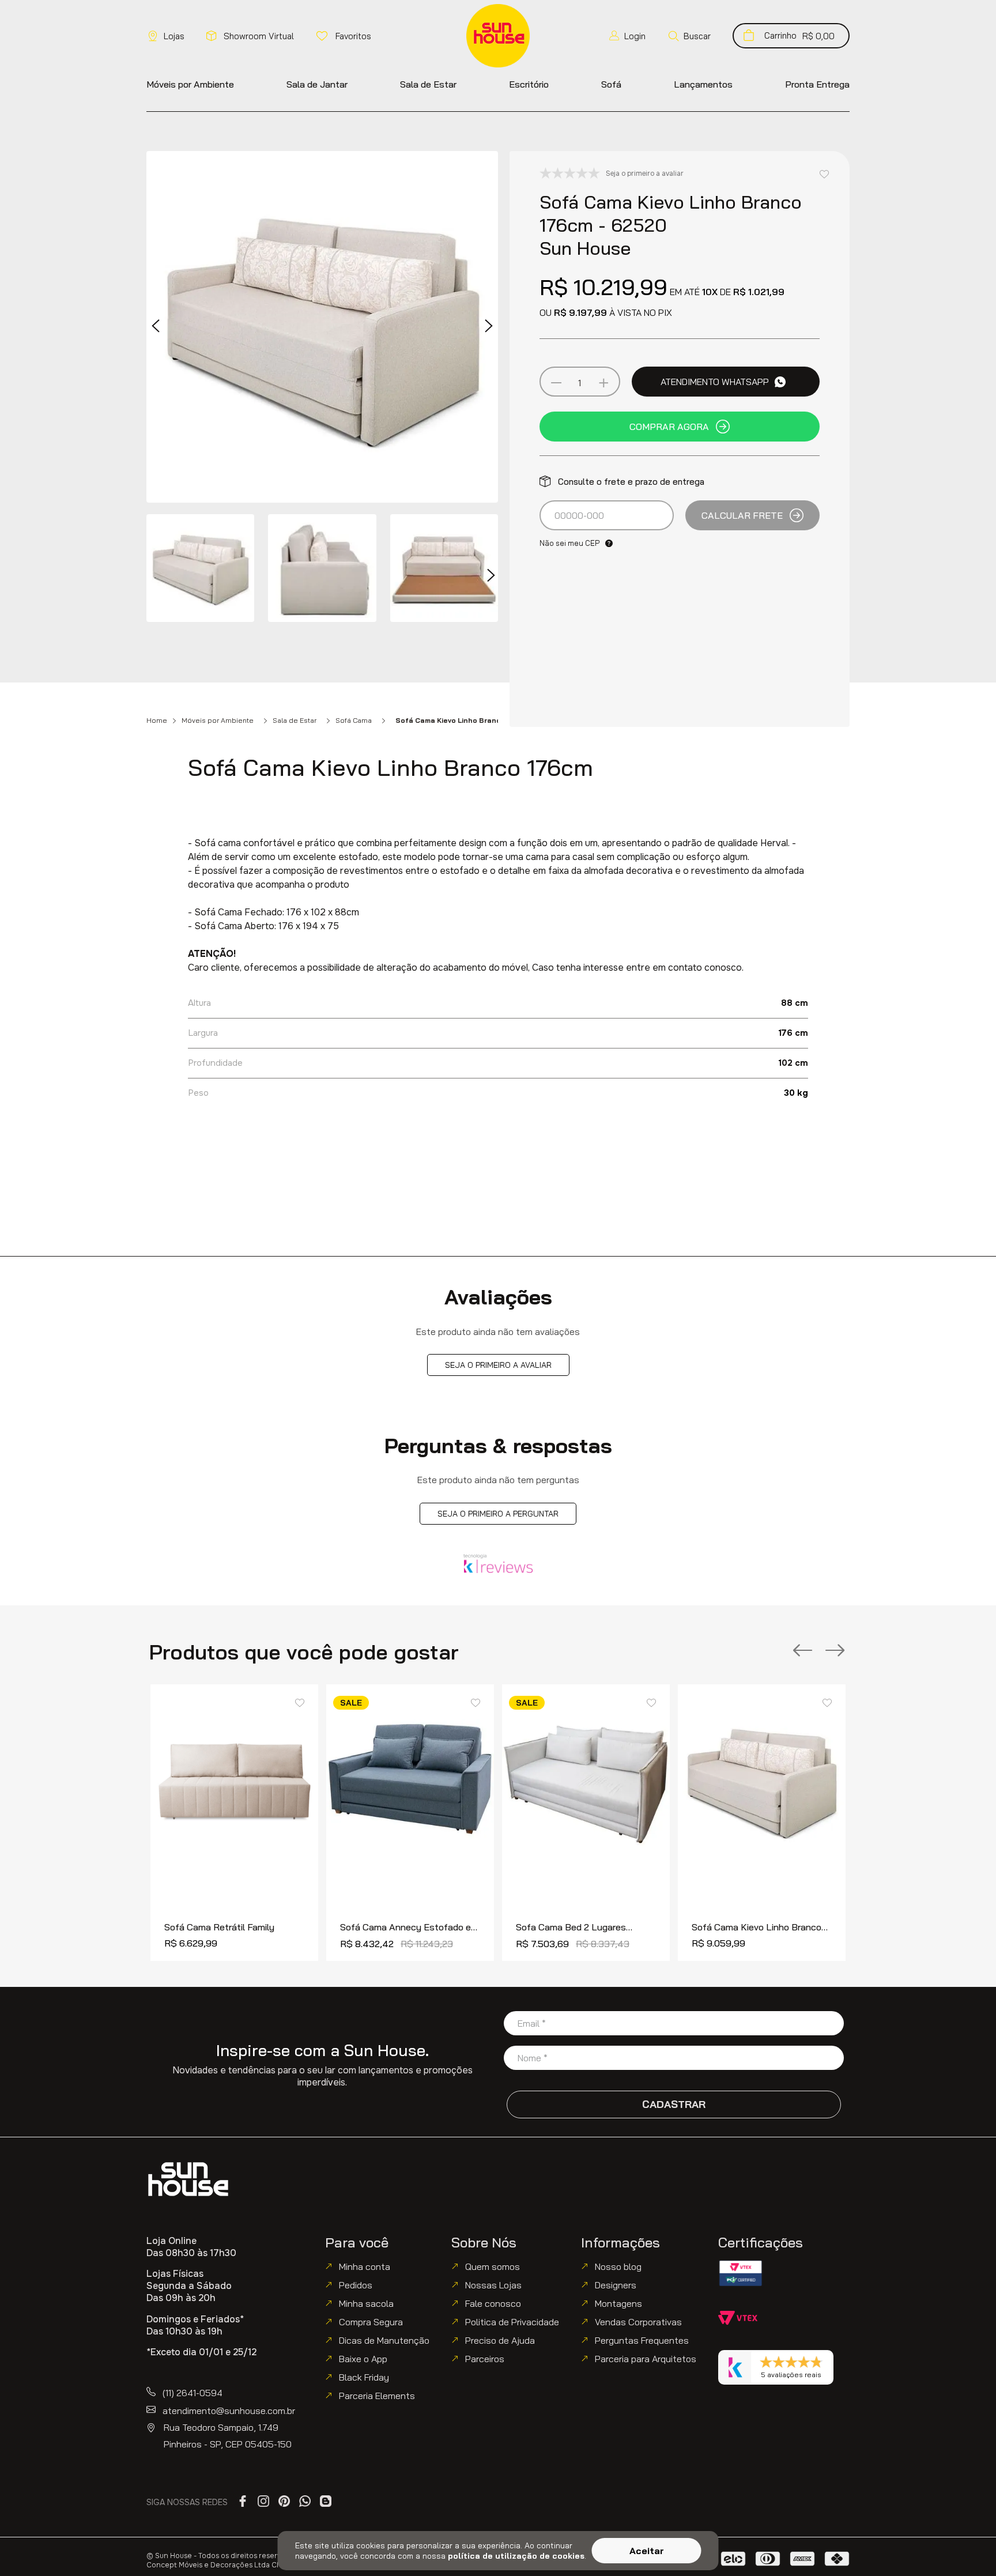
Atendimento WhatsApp (715, 382)
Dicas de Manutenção (384, 2340)
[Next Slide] (835, 1651)
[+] (603, 383)
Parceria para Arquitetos (646, 2359)
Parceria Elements (377, 2396)
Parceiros (485, 2359)
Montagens (618, 2303)
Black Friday (364, 2377)
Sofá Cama (354, 721)
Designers (616, 2285)
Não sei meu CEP (569, 543)
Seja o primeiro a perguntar (498, 1514)
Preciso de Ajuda (500, 2340)
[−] (556, 383)
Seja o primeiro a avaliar (498, 1365)
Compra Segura (371, 2322)
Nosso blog (618, 2266)
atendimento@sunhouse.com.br (229, 2411)
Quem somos (493, 2266)
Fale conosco (493, 2303)
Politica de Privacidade (512, 2322)
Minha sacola (366, 2303)
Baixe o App (363, 2359)
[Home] (188, 2179)
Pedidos (356, 2285)
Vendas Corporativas (638, 2322)
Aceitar (647, 2551)
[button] (689, 36)
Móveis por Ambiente (218, 721)
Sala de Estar (295, 721)
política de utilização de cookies (516, 2556)
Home (157, 721)
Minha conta (365, 2266)
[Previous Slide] (803, 1651)
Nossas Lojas (493, 2285)
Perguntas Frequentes (642, 2340)
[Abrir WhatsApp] (967, 2547)
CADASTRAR (674, 2104)
